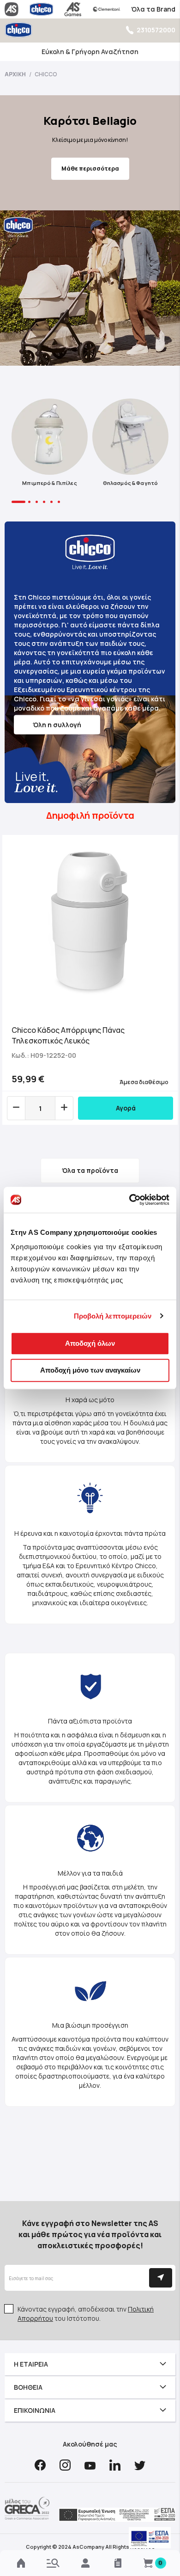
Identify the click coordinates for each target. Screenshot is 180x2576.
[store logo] (18, 30)
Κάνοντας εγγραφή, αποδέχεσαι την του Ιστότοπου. (86, 2314)
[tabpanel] (50, 445)
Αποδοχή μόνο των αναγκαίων (90, 1370)
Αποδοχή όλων (90, 1343)
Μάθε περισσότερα (90, 169)
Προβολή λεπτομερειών (113, 1316)
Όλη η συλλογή (57, 725)
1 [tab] (18, 502)
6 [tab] (59, 502)
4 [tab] (44, 502)
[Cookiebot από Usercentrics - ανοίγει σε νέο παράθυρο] (129, 1200)
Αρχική (16, 74)
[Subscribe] (161, 2278)
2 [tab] (29, 502)
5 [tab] (51, 502)
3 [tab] (37, 502)
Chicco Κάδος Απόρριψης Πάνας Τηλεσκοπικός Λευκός (68, 1035)
